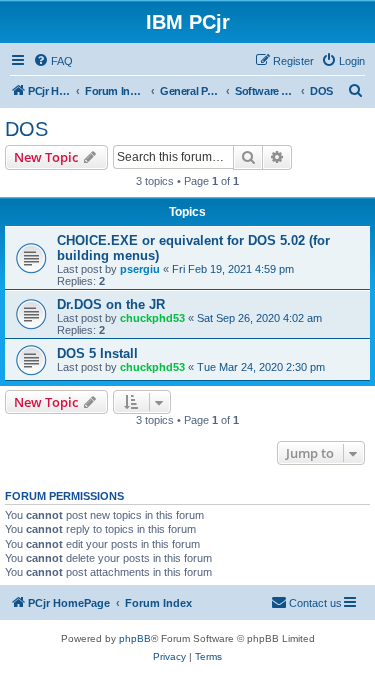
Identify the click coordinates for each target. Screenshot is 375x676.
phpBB (135, 638)
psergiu (140, 269)
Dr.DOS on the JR (111, 304)
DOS (26, 129)
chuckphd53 (152, 318)
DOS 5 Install (97, 353)
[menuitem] (53, 61)
